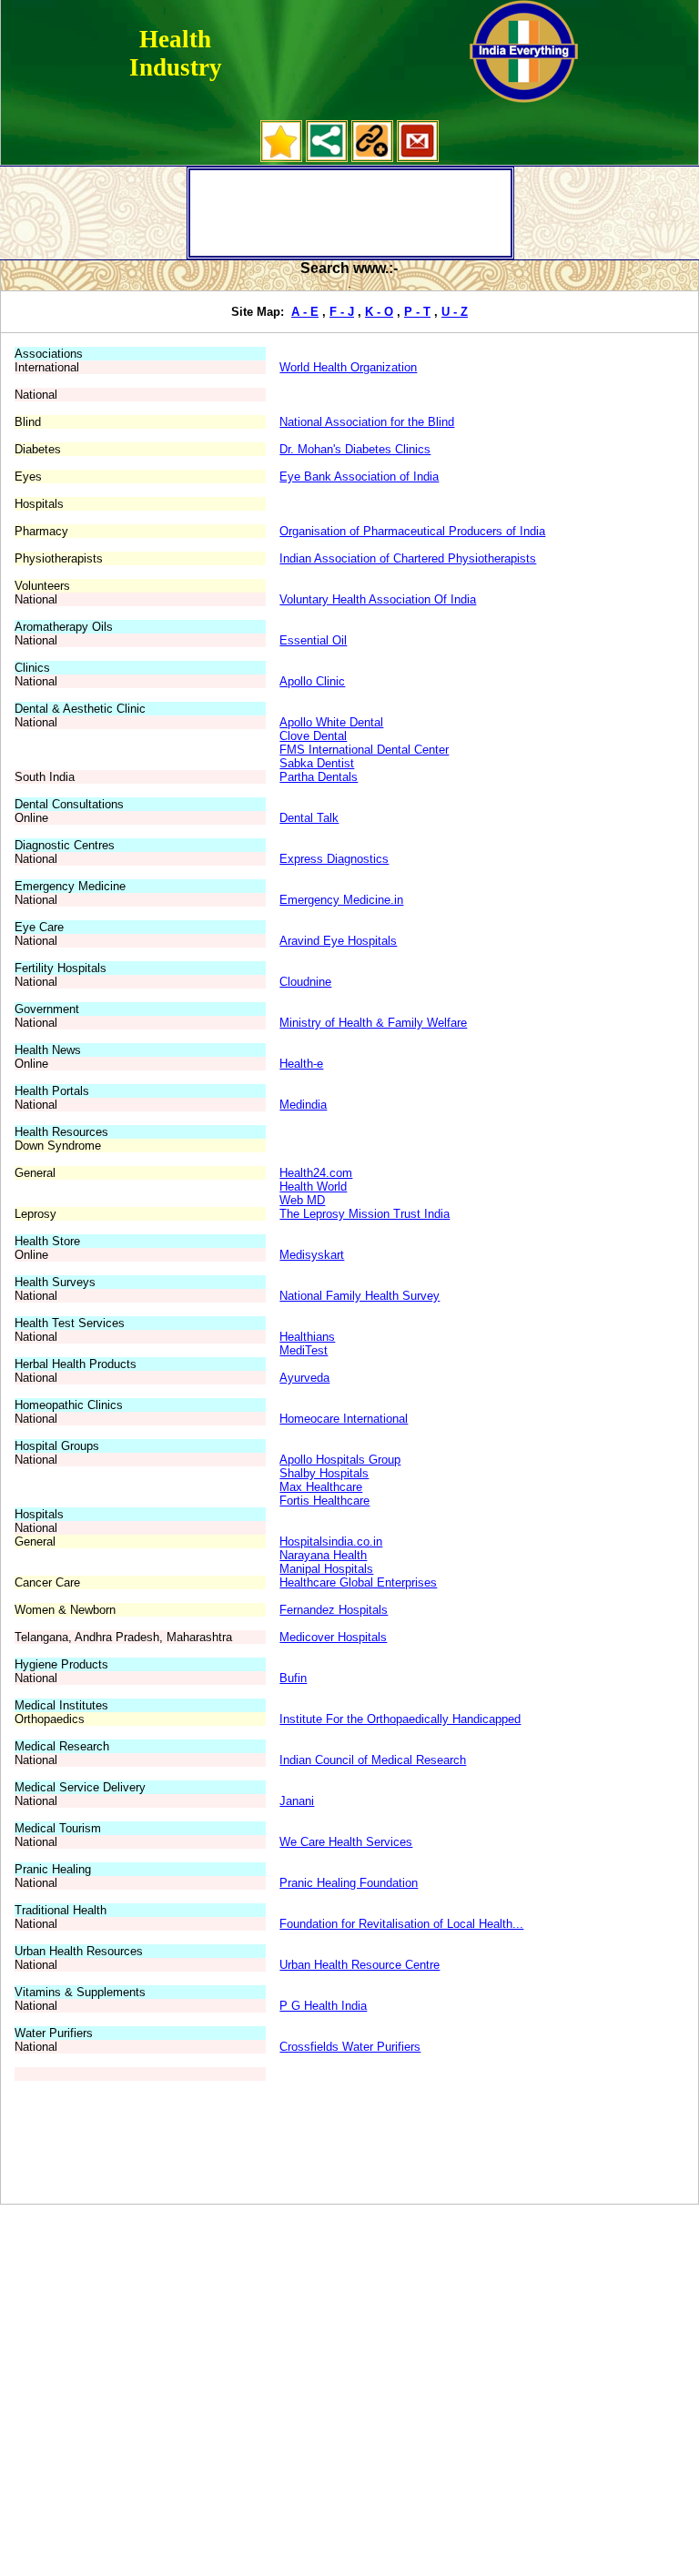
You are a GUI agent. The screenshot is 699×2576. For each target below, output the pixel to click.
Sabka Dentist (317, 763)
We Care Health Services (346, 1842)
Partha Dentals (319, 777)
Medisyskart (312, 1255)
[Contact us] (418, 158)
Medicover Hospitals (333, 1637)
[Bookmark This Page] (281, 158)
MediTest (304, 1350)
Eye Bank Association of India (359, 477)
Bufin (293, 1678)
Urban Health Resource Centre (360, 1965)
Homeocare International (344, 1419)
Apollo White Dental (331, 722)
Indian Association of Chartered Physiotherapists (408, 558)
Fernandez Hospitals (334, 1610)
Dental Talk (309, 818)
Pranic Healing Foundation (349, 1883)
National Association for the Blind (367, 422)
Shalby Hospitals (324, 1473)
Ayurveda (304, 1378)
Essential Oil (313, 640)
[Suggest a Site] (372, 158)
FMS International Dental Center (364, 750)
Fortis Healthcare (324, 1501)
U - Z (455, 312)
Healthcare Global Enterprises (358, 1582)
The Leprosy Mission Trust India (365, 1214)
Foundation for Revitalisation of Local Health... (401, 1924)
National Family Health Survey (360, 1296)
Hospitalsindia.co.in (331, 1542)
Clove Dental (313, 736)
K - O (379, 312)
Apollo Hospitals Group (340, 1460)
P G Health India (323, 2006)
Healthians (307, 1337)
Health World (313, 1187)
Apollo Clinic (312, 681)
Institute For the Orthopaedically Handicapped (400, 1719)
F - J (342, 312)
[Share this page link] (327, 158)
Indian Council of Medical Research (373, 1760)
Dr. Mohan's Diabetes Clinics (355, 449)
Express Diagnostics (334, 859)
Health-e (301, 1064)
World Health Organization (348, 367)
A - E (305, 312)
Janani (297, 1801)
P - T (417, 312)
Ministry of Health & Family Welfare (373, 1023)
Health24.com (316, 1173)
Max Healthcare (321, 1487)
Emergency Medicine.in (341, 900)
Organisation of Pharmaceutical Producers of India (412, 531)
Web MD (302, 1200)
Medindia (303, 1105)
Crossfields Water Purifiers (350, 2047)
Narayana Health (323, 1555)
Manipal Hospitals (326, 1569)
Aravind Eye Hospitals (338, 941)
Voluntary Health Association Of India (378, 599)
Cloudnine (305, 982)
